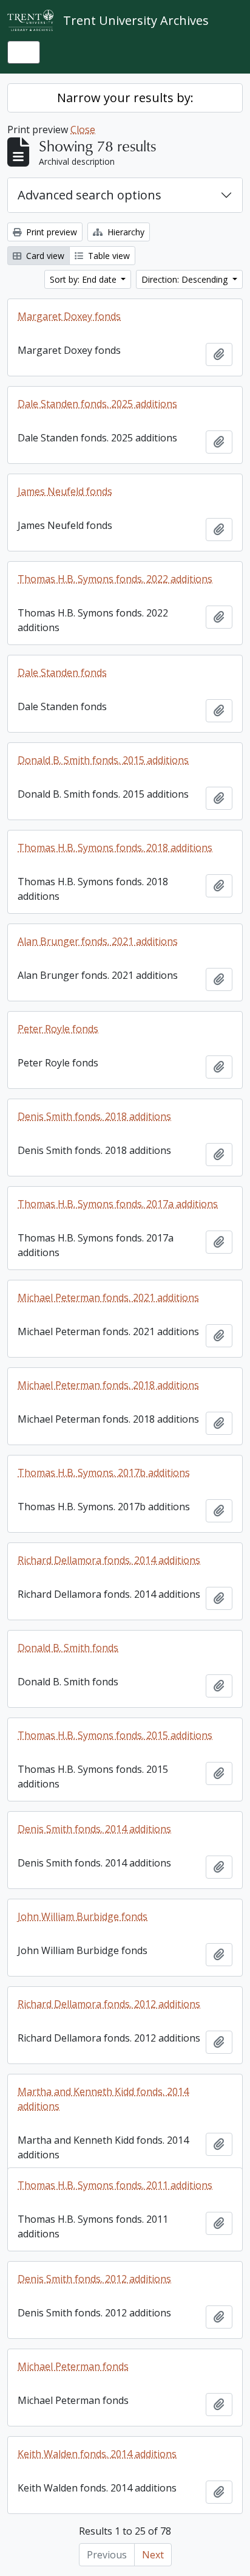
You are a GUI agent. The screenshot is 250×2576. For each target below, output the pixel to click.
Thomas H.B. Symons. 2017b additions (104, 1473)
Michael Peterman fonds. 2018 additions (108, 1385)
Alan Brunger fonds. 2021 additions (98, 941)
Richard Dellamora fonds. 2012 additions (109, 2004)
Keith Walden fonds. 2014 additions (97, 2454)
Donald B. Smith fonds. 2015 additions (103, 760)
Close (83, 129)
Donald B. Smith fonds (68, 1648)
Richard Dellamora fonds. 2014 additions (109, 1560)
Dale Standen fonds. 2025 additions (97, 404)
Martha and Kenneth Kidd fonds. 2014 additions (103, 2099)
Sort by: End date (84, 279)
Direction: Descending (186, 279)
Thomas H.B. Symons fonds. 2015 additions (115, 1735)
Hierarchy (125, 232)
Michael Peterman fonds (73, 2366)
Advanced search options (90, 195)
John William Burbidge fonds (83, 1916)
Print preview (50, 232)
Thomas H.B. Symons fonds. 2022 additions (115, 579)
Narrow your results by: (125, 98)
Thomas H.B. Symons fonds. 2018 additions (115, 848)
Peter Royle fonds (58, 1029)
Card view (44, 256)
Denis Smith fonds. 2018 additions (94, 1116)
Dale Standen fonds (62, 672)
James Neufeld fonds (65, 491)
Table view (108, 256)
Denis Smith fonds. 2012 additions (94, 2279)
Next (153, 2555)
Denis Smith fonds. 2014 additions (94, 1829)
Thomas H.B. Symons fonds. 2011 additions (115, 2185)
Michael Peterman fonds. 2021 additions (108, 1297)
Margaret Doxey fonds (69, 316)
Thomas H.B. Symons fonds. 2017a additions (118, 1204)
